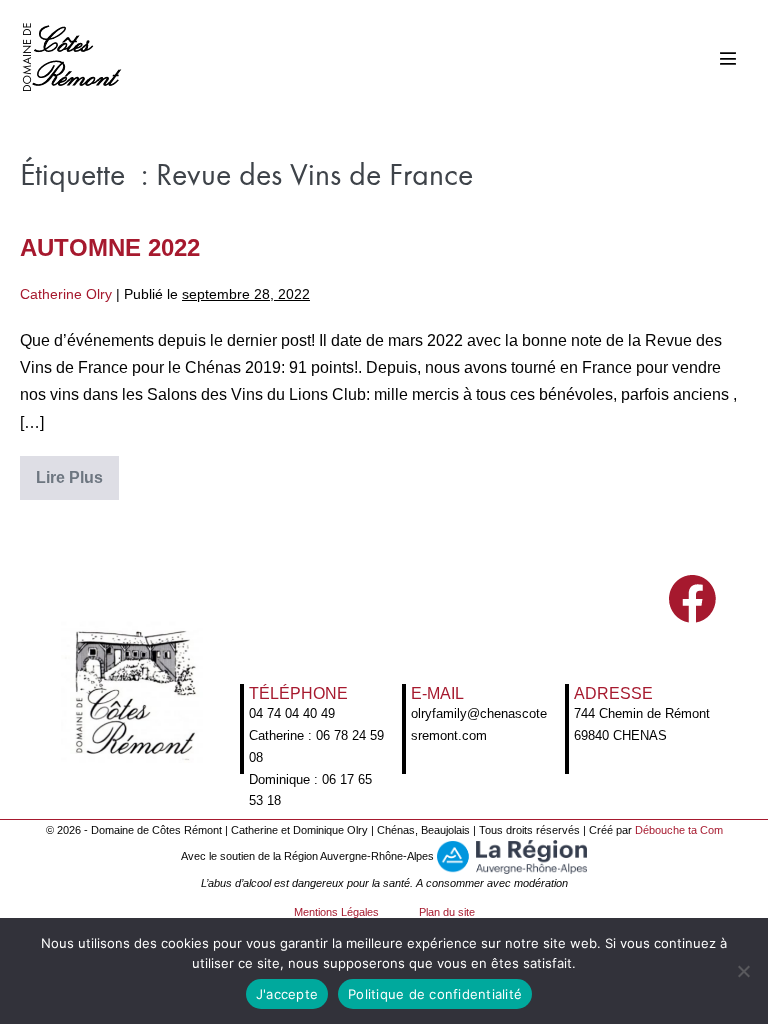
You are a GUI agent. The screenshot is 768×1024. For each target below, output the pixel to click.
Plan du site (447, 912)
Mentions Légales (336, 912)
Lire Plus (77, 484)
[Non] (743, 971)
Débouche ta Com (679, 830)
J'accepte (287, 994)
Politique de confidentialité (435, 994)
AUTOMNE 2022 (110, 247)
